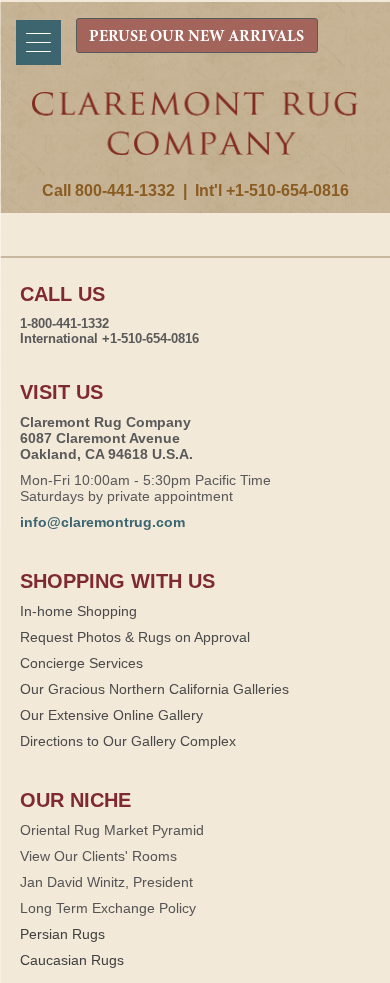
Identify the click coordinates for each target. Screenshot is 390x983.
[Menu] (38, 42)
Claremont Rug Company (195, 137)
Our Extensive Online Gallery (111, 715)
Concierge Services (81, 663)
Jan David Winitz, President (106, 882)
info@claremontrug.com (102, 522)
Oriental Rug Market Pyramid (112, 830)
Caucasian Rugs (72, 960)
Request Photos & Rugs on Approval (135, 637)
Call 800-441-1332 (108, 190)
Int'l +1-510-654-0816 (272, 190)
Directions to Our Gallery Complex (128, 741)
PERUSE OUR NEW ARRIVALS (196, 37)
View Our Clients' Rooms (98, 856)
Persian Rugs (62, 934)
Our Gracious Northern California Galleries (154, 689)
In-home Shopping (78, 611)
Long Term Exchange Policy (108, 908)
